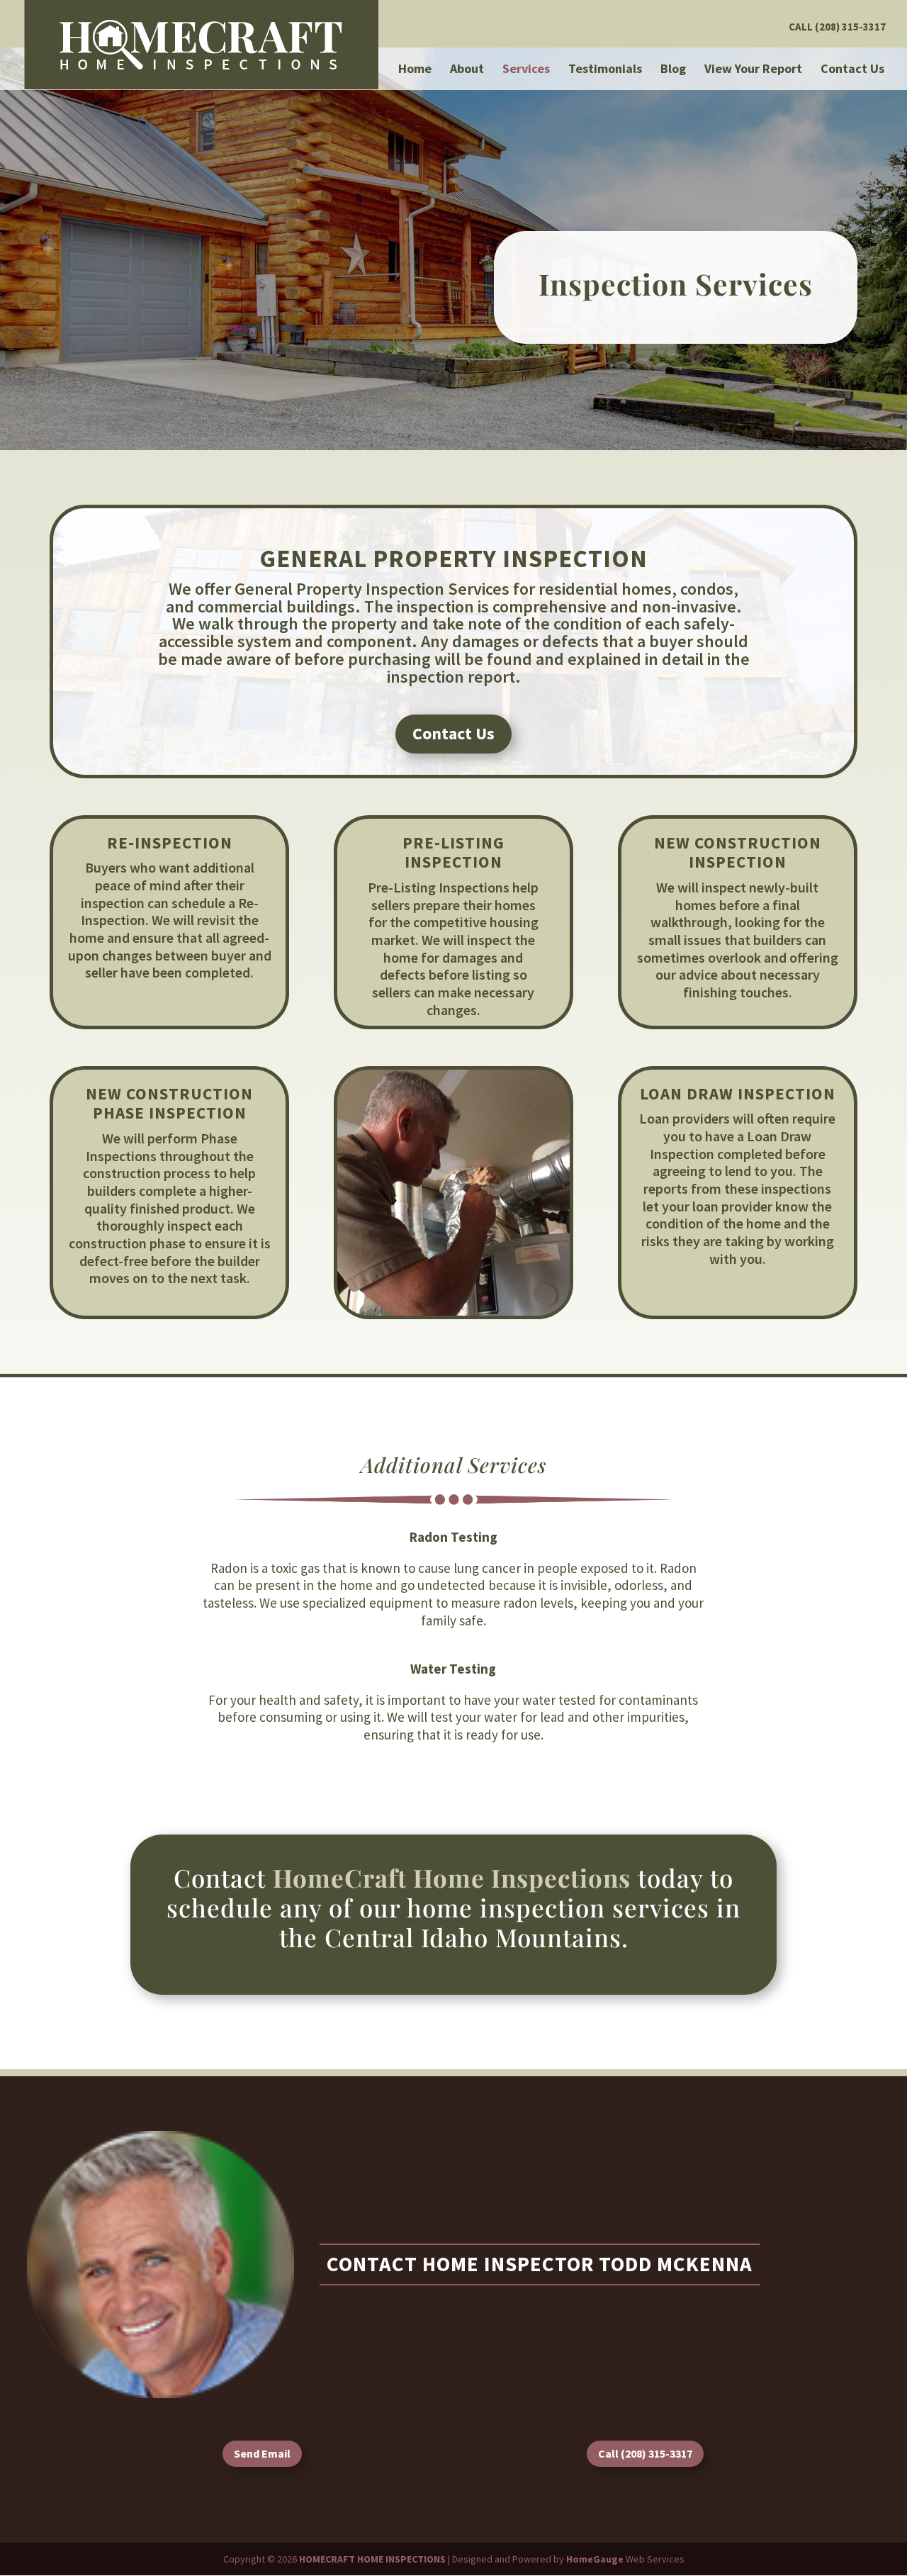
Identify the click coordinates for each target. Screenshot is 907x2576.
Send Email (262, 2453)
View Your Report (753, 70)
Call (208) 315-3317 (837, 27)
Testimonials (605, 70)
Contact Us (852, 70)
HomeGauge (595, 2559)
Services (526, 70)
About (467, 70)
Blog (673, 70)
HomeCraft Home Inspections (452, 1877)
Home (415, 70)
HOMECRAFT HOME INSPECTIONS (372, 2559)
